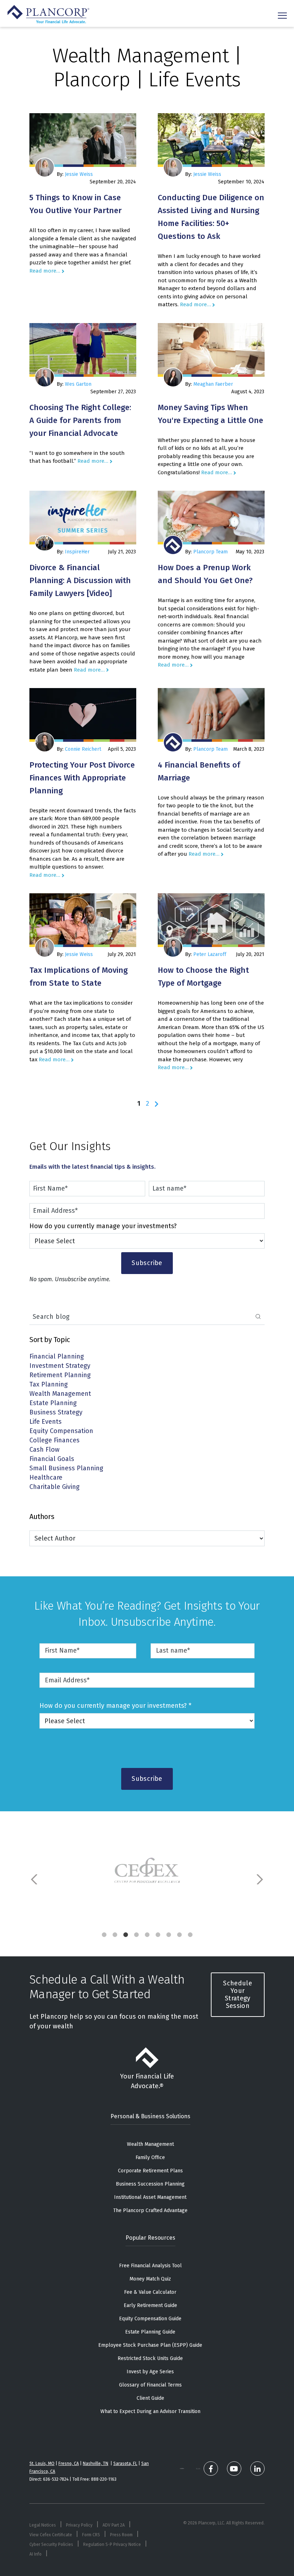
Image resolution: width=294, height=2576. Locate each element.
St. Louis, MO (42, 2464)
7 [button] (169, 1935)
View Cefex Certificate (51, 2535)
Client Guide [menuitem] (150, 2398)
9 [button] (190, 1935)
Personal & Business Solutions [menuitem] (150, 2116)
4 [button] (136, 1935)
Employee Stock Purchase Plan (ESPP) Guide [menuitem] (150, 2345)
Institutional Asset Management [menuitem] (150, 2197)
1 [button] (104, 1935)
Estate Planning (53, 1404)
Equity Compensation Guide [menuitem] (150, 2319)
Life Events (46, 1422)
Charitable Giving (54, 1487)
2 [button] (115, 1935)
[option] (147, 1872)
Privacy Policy (79, 2525)
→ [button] (259, 1879)
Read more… (45, 271)
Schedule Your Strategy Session (238, 1995)
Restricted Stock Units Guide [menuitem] (150, 2358)
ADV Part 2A (114, 2525)
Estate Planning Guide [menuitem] (150, 2332)
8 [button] (179, 1935)
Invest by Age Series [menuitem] (150, 2372)
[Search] (258, 1317)
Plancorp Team (210, 552)
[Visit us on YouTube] (234, 2469)
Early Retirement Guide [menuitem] (150, 2305)
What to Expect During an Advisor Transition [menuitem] (150, 2411)
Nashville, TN (96, 2464)
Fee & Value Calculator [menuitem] (150, 2292)
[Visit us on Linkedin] (257, 2469)
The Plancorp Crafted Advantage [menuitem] (150, 2210)
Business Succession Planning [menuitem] (150, 2184)
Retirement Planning (60, 1376)
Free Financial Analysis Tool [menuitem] (150, 2266)
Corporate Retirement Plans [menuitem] (150, 2171)
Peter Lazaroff (210, 954)
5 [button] (147, 1935)
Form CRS (91, 2535)
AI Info (35, 2554)
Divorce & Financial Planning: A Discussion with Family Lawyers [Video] (80, 580)
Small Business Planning (66, 1469)
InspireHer (77, 552)
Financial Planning (57, 1357)
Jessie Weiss (79, 174)
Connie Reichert (83, 749)
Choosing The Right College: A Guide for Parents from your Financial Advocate (80, 420)
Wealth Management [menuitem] (150, 2144)
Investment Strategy (60, 1366)
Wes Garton (78, 384)
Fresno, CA (69, 2464)
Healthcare (46, 1478)
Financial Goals (52, 1459)
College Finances (54, 1441)
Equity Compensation (61, 1431)
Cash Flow (44, 1450)
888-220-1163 (104, 2479)
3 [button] (125, 1935)
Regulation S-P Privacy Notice (112, 2544)
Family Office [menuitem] (150, 2157)
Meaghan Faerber (213, 384)
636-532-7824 (56, 2479)
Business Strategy (56, 1413)
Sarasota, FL (125, 2464)
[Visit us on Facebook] (211, 2469)
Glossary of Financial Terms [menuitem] (150, 2385)
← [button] (35, 1879)
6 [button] (158, 1935)
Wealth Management (60, 1394)
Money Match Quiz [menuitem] (150, 2279)
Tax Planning (49, 1385)
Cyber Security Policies (51, 2544)
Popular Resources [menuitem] (150, 2238)
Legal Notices (43, 2525)
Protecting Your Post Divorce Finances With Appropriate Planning (82, 778)
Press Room (121, 2535)
